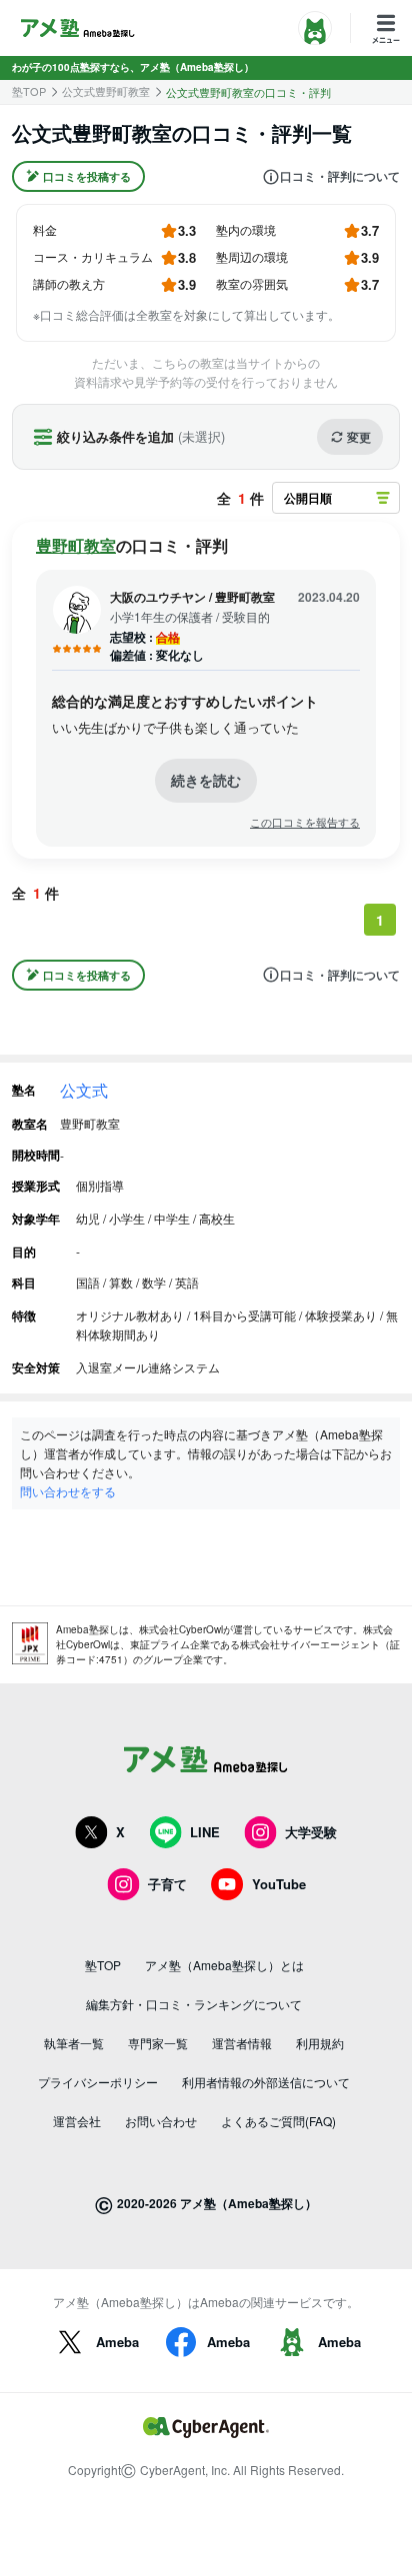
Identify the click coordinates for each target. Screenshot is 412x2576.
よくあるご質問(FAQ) (278, 2121)
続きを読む (206, 780)
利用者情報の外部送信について (266, 2082)
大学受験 (311, 1832)
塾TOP (29, 91)
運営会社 (77, 2121)
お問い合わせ (161, 2121)
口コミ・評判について (340, 177)
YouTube (279, 1884)
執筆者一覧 (74, 2043)
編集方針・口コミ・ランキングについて (194, 2004)
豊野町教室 (76, 545)
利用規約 (320, 2043)
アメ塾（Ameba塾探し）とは (224, 1965)
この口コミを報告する (305, 822)
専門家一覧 (158, 2043)
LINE (205, 1832)
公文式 (84, 1090)
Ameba (117, 2342)
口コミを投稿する (87, 176)
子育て (167, 1884)
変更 (359, 437)
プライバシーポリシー (98, 2082)
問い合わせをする (68, 1491)
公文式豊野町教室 (106, 91)
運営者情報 (242, 2043)
